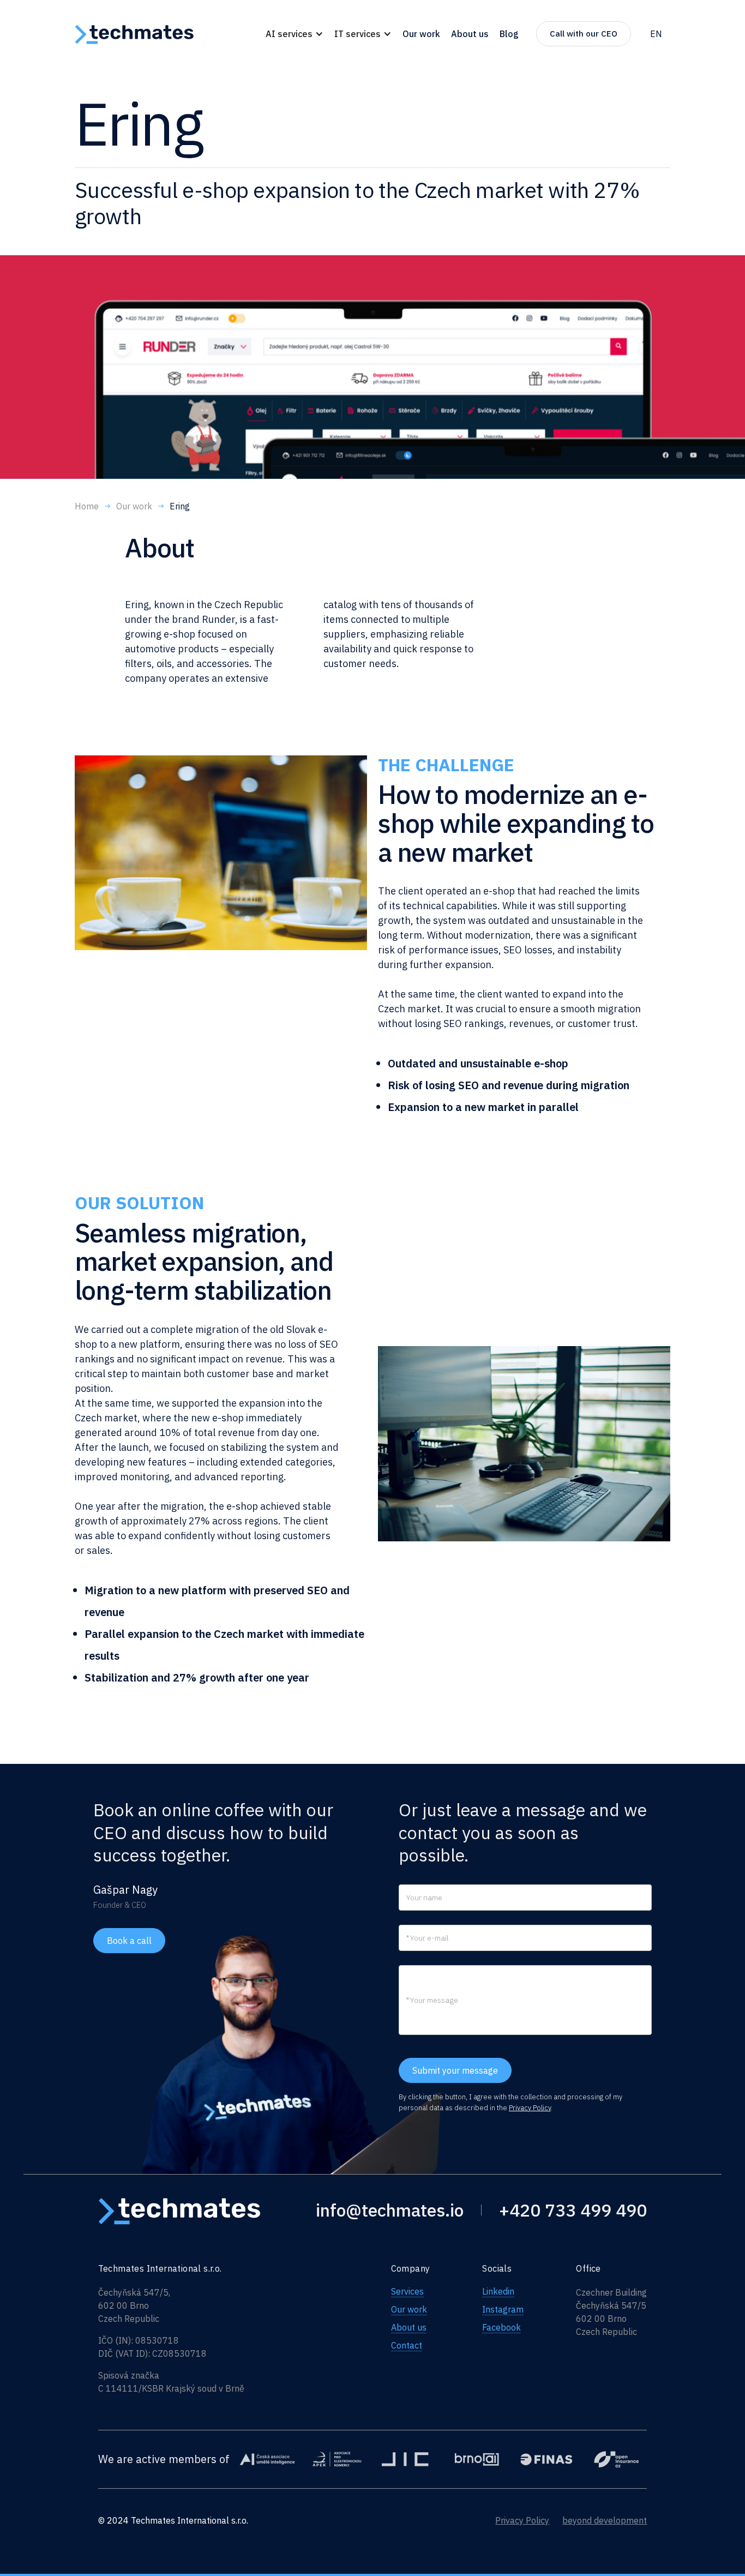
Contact (407, 2345)
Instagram (503, 2309)
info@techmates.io (390, 2210)
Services (407, 2291)
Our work (409, 2309)
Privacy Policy (530, 2108)
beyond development (605, 2520)
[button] (295, 34)
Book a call (129, 1941)
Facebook (501, 2327)
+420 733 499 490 (573, 2210)
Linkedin (498, 2291)
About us (409, 2327)
